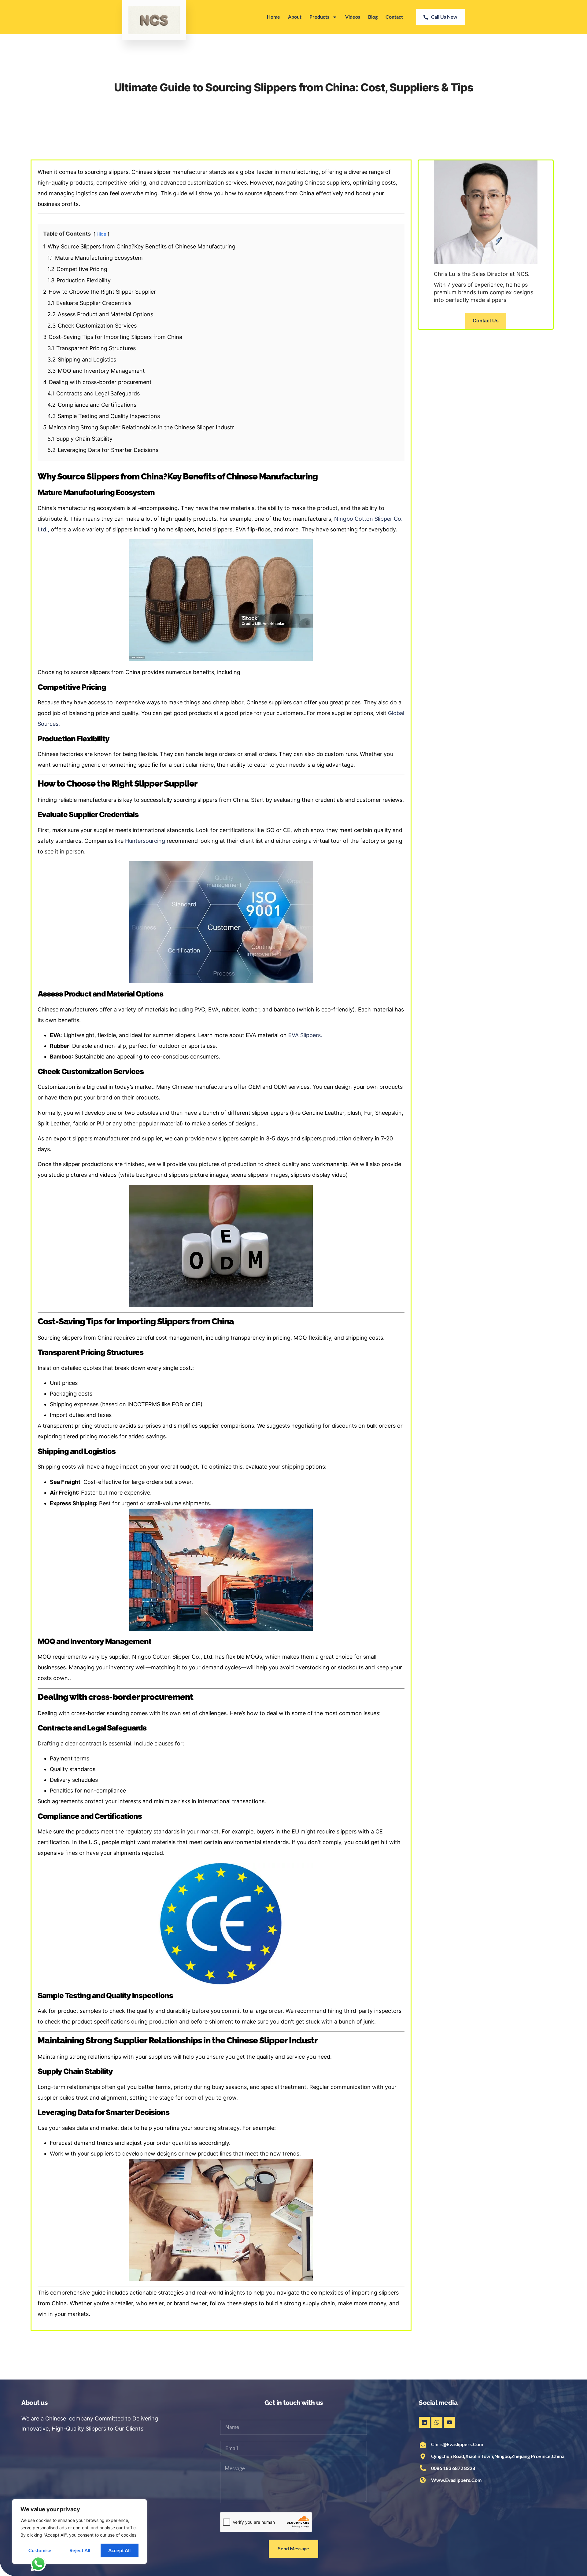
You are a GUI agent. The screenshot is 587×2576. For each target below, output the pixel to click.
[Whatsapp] (437, 2422)
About (295, 17)
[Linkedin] (424, 2422)
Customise (40, 2550)
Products (319, 17)
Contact (394, 17)
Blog (373, 17)
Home (273, 17)
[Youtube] (449, 2422)
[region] (79, 2532)
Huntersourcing (145, 841)
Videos (353, 17)
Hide (101, 234)
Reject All (80, 2550)
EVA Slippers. (305, 1035)
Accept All (119, 2550)
